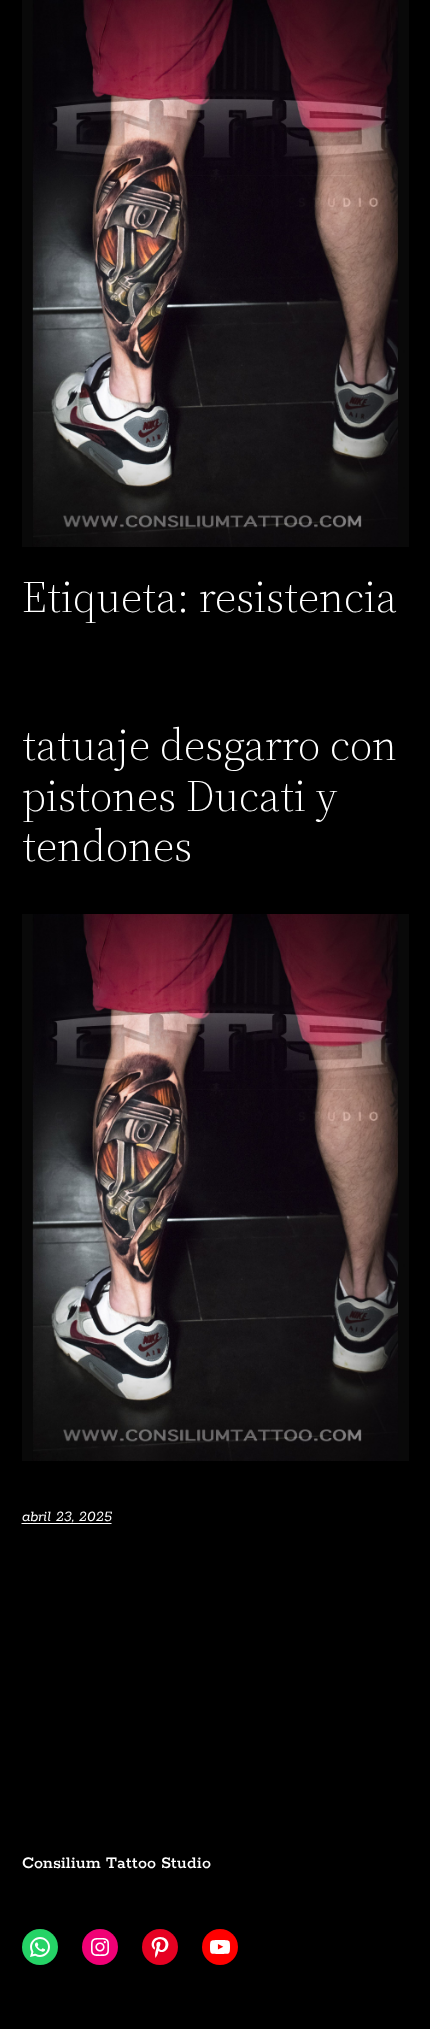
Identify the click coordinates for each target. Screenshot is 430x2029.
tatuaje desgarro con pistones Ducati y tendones (209, 796)
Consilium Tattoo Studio (116, 1863)
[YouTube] (220, 1947)
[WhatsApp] (40, 1947)
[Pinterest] (160, 1947)
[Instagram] (100, 1947)
